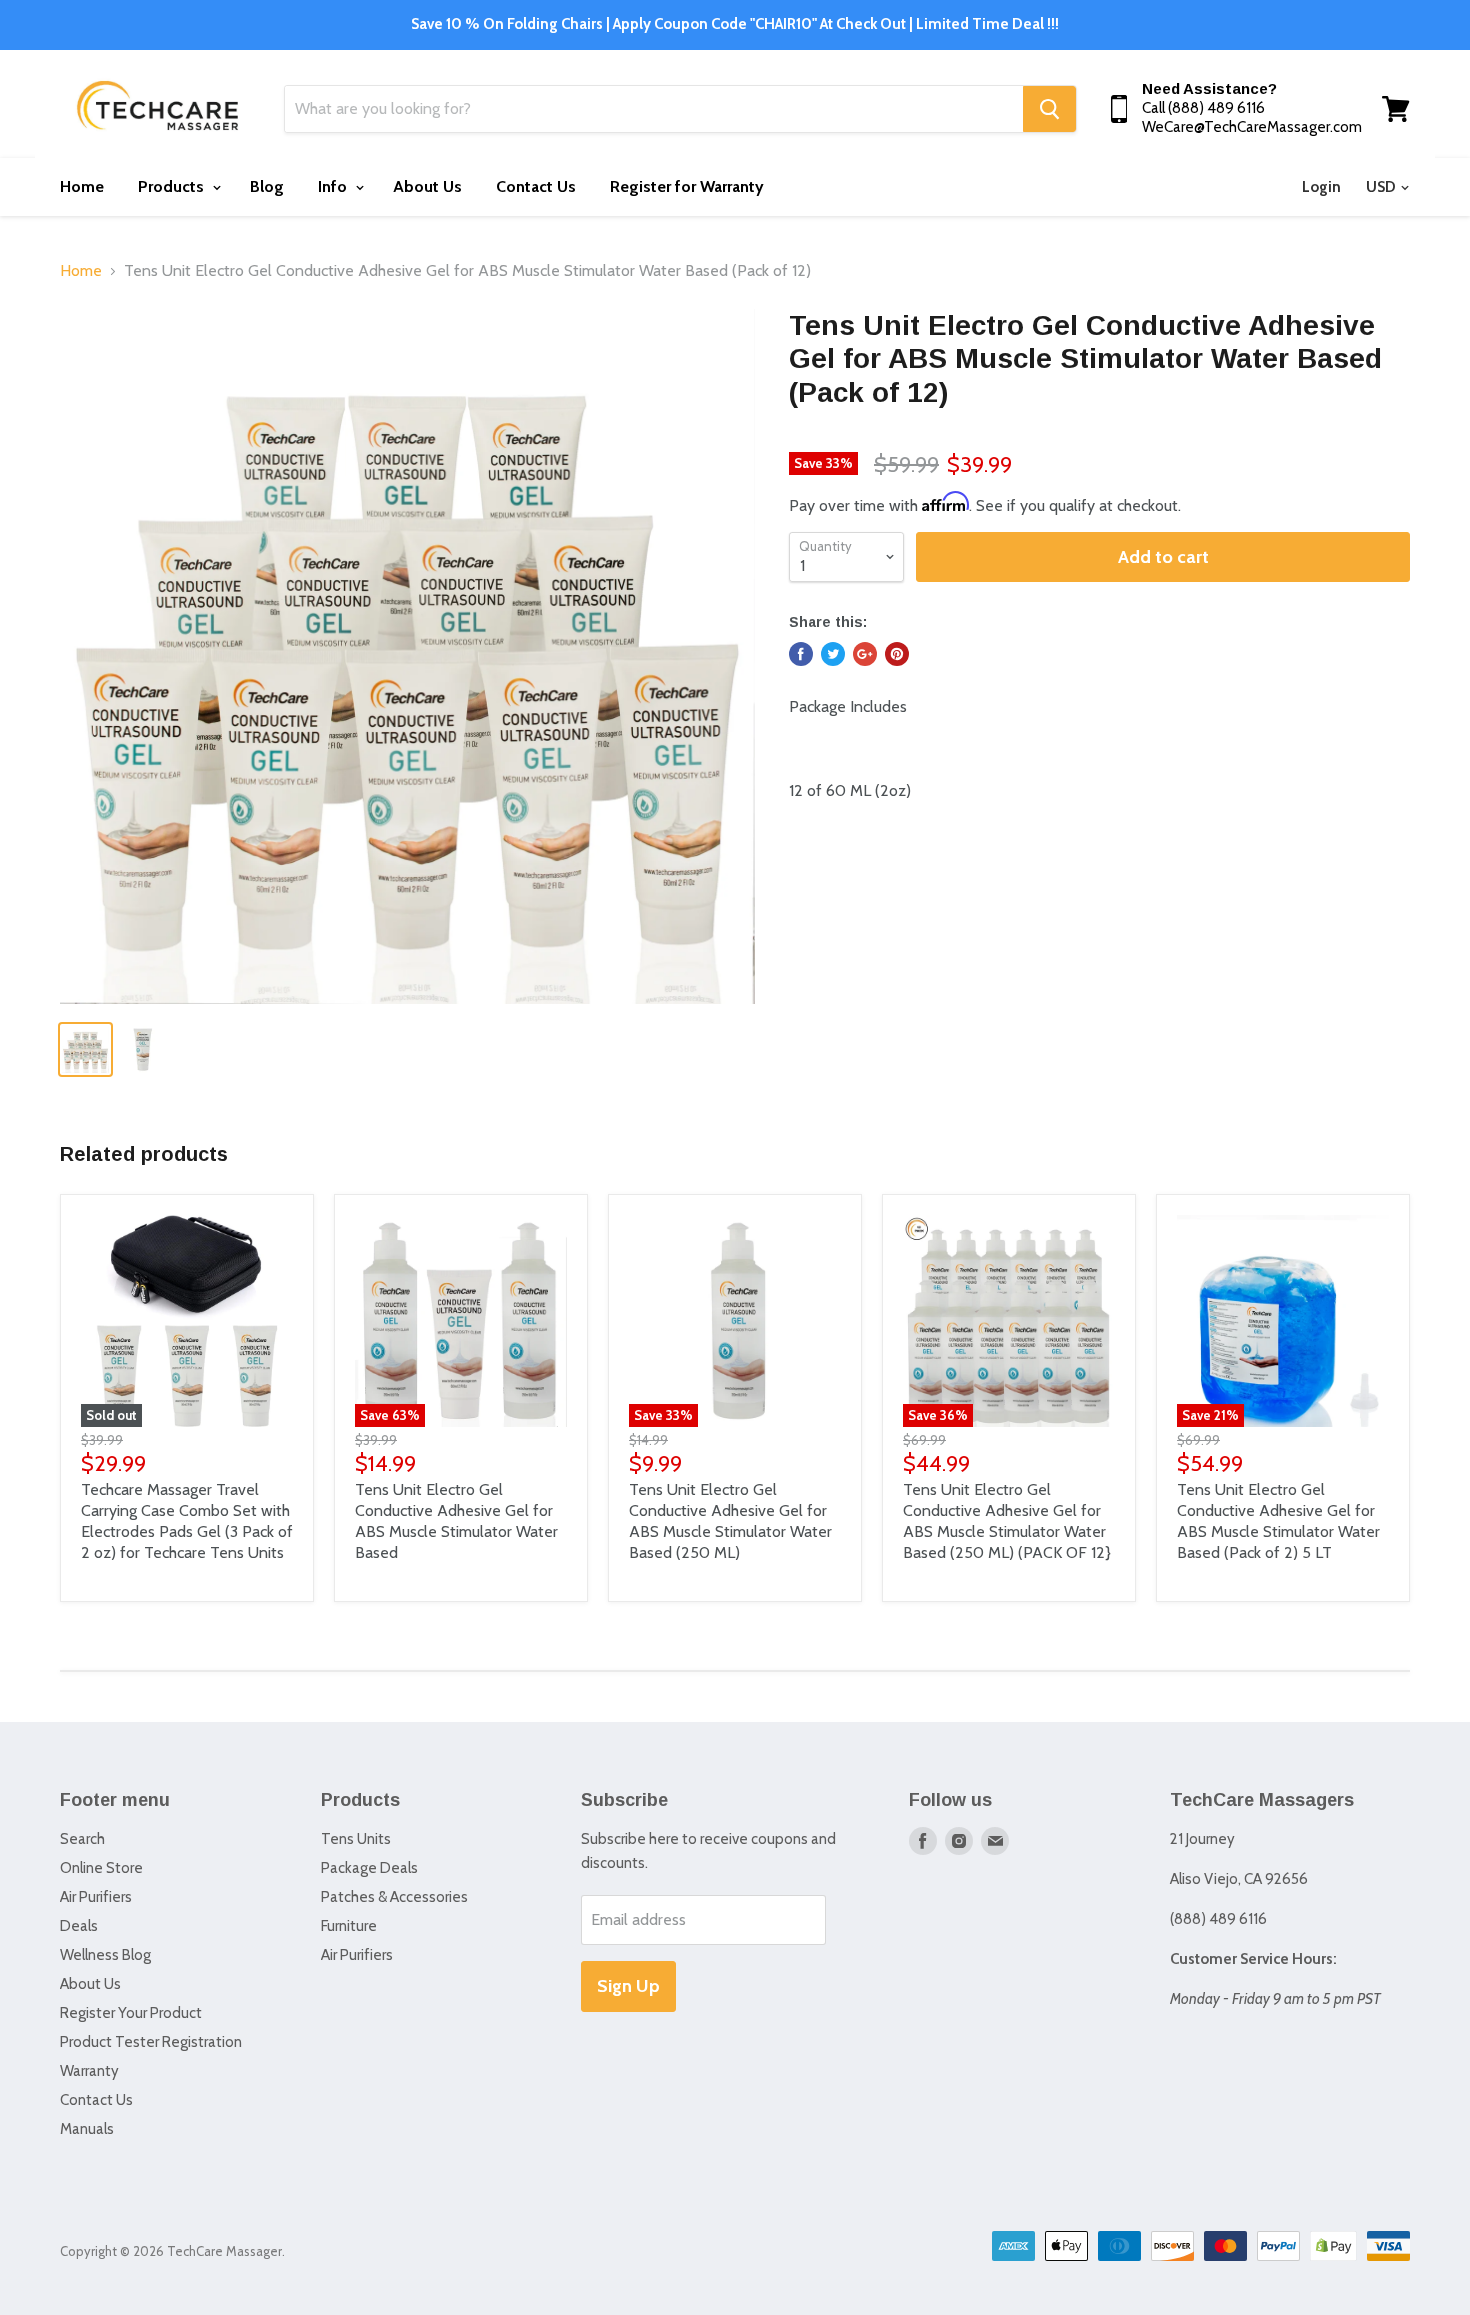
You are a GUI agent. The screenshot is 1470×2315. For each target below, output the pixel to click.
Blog (267, 186)
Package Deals (369, 1868)
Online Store (101, 1868)
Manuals (87, 2129)
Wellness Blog (105, 1955)
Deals (79, 1926)
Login (1321, 187)
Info (334, 186)
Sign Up (628, 1986)
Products (173, 186)
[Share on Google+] (865, 654)
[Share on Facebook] (801, 654)
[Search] (1049, 109)
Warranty (89, 2071)
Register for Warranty (687, 186)
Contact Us (536, 186)
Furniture (349, 1926)
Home (82, 186)
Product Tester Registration (151, 2042)
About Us (427, 186)
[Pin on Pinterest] (897, 654)
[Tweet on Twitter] (833, 654)
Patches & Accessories (394, 1897)
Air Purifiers (96, 1897)
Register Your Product (131, 2013)
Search (82, 1839)
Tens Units (356, 1839)
